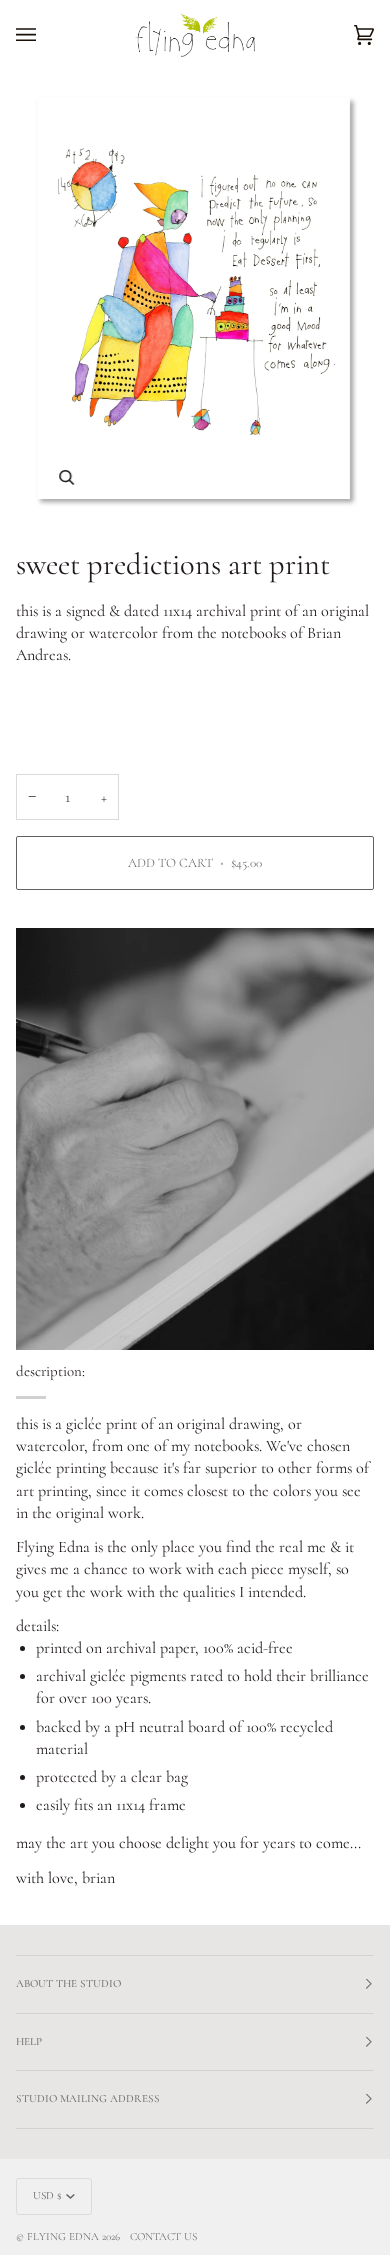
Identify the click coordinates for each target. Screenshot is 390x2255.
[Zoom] (66, 477)
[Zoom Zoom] (195, 300)
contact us (163, 2236)
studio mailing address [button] (88, 2098)
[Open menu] (46, 35)
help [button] (29, 2041)
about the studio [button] (68, 1983)
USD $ (47, 2195)
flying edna (63, 2236)
